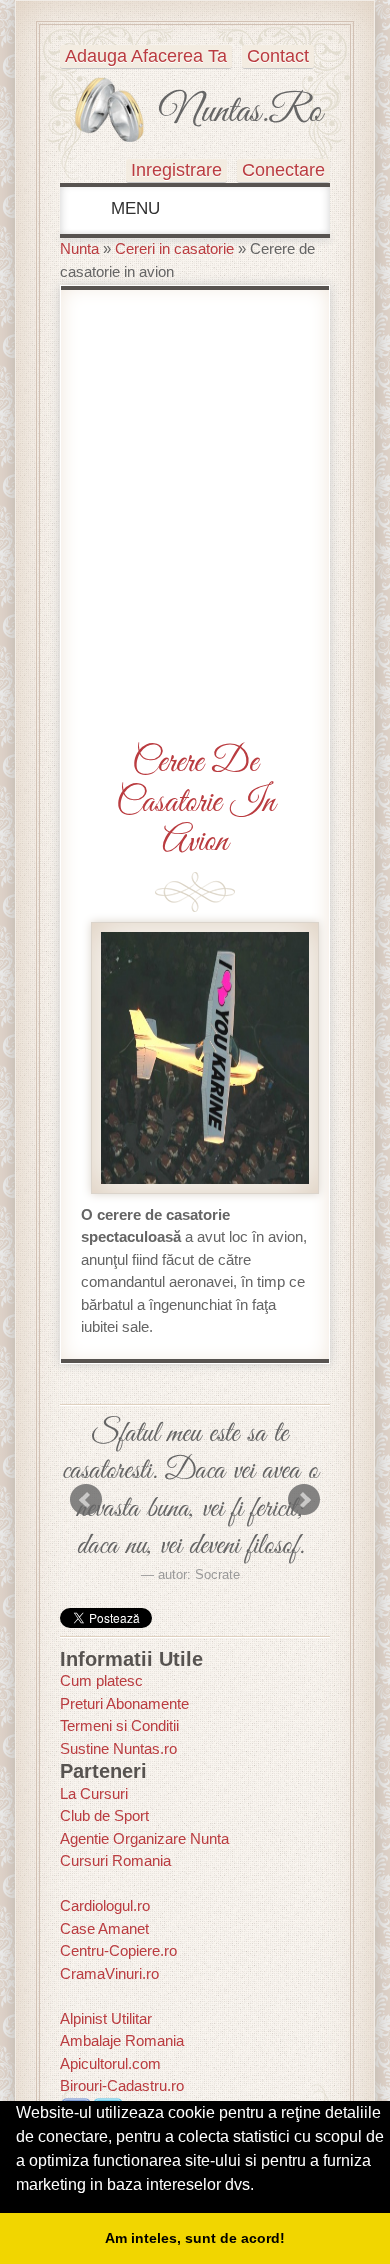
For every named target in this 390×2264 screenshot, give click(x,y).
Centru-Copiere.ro (118, 1950)
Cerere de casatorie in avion (195, 802)
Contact (278, 56)
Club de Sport (104, 1815)
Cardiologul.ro (105, 1905)
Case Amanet (104, 1928)
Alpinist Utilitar (106, 2018)
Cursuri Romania (115, 1860)
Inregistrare (176, 170)
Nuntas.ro (240, 112)
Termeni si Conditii (119, 1725)
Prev (86, 1500)
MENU (133, 208)
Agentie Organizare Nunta (144, 1838)
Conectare (283, 170)
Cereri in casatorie (174, 248)
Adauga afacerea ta (146, 56)
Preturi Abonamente (124, 1703)
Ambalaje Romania (122, 2040)
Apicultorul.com (110, 2063)
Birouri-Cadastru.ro (122, 2085)
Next (304, 1500)
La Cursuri (94, 1793)
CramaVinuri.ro (109, 1973)
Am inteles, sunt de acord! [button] (195, 2238)
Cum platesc (101, 1680)
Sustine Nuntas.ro (118, 1748)
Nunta (79, 248)
